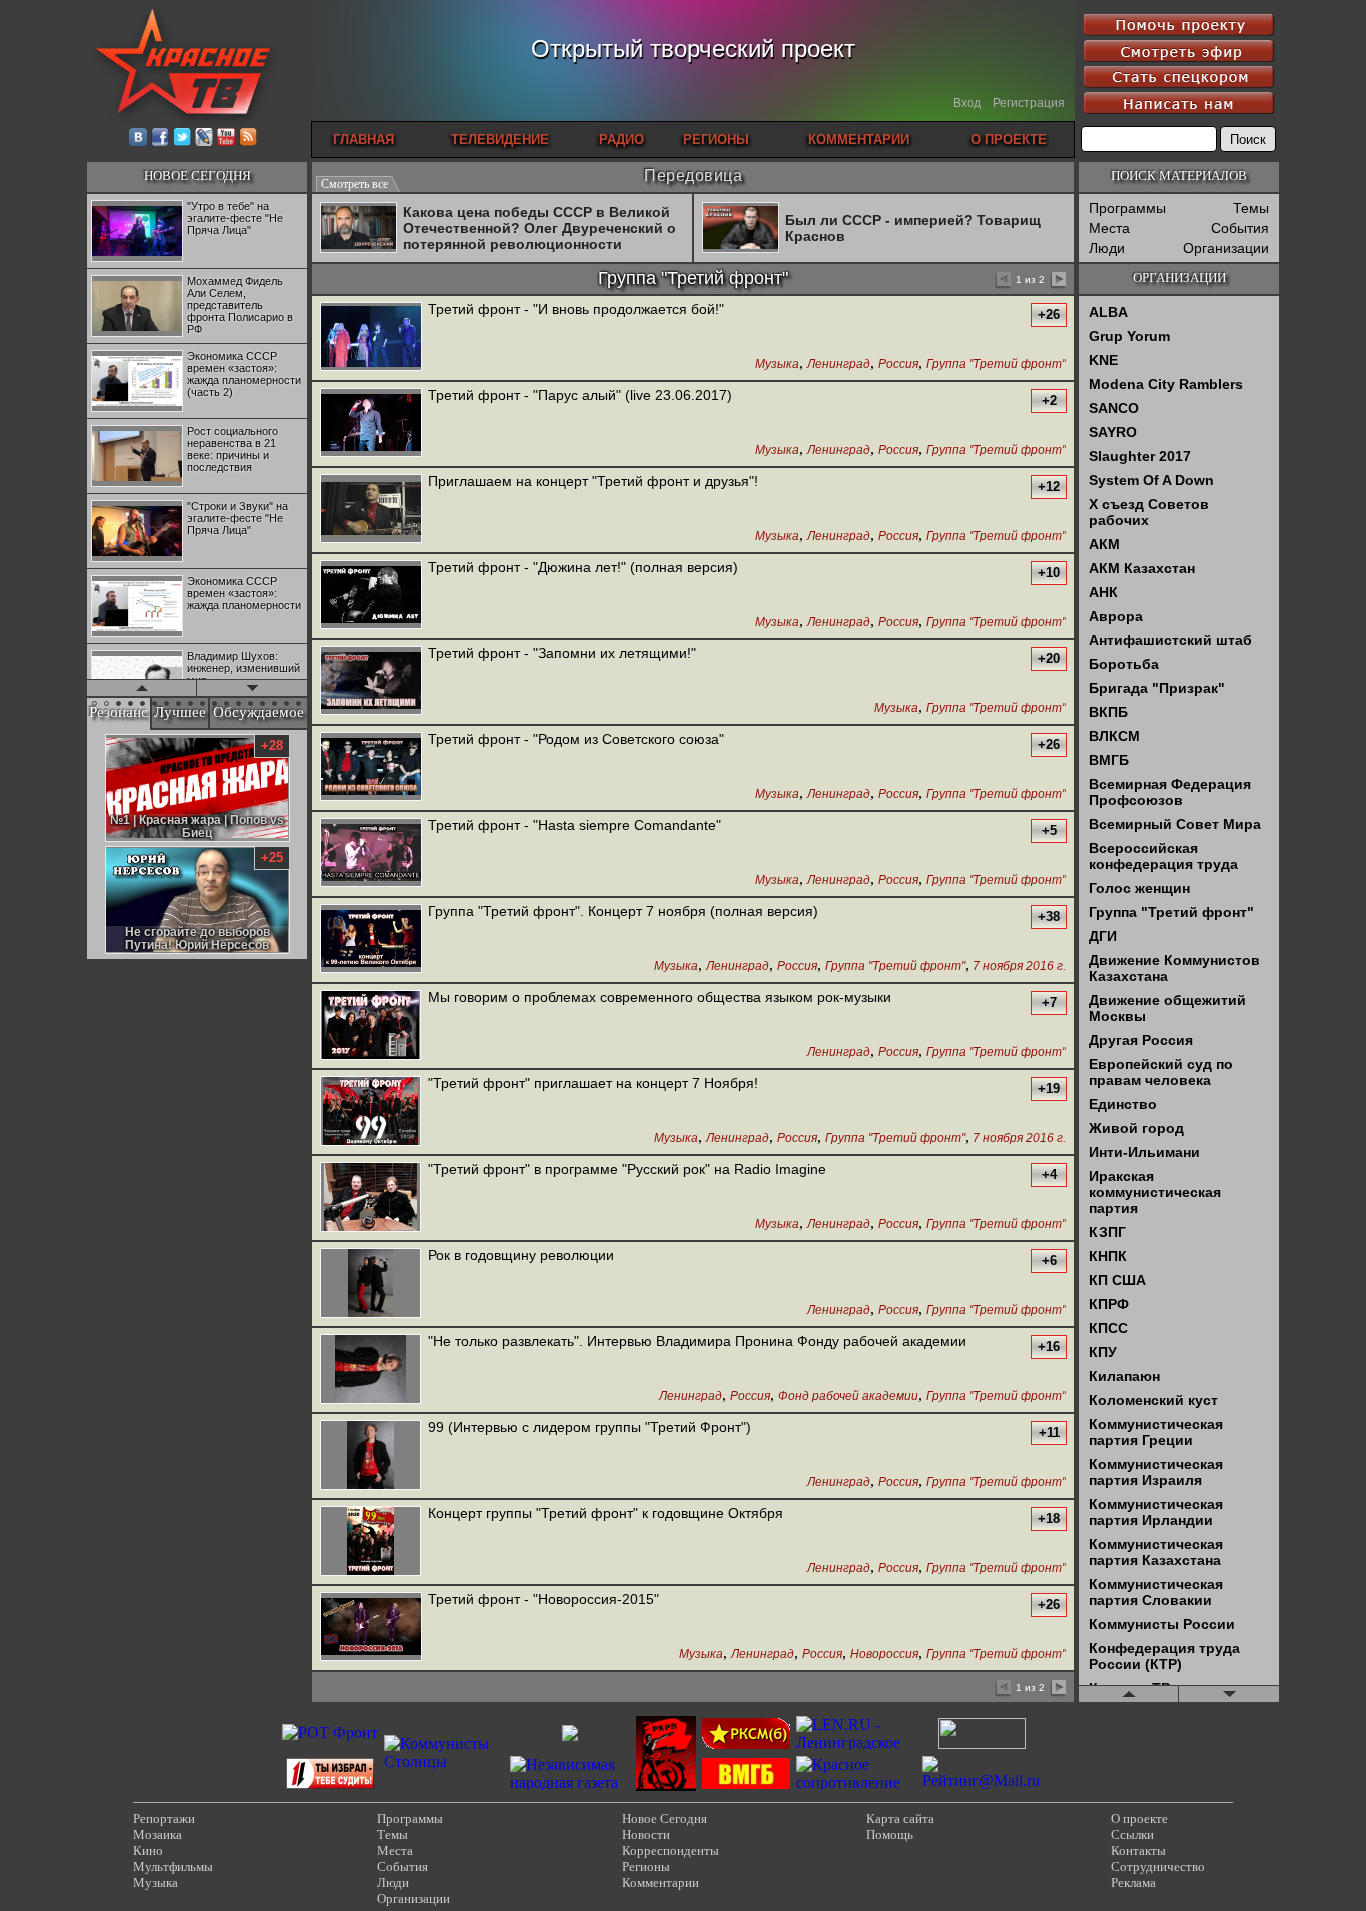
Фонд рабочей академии (848, 1396)
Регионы (646, 1866)
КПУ (1103, 1352)
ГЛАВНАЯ (363, 139)
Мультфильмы (173, 1866)
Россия (898, 364)
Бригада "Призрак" (1157, 688)
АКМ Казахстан (1142, 568)
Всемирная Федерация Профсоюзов (1170, 792)
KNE (1103, 360)
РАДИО (621, 139)
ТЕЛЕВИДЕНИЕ (500, 139)
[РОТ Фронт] (330, 1732)
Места (1109, 228)
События (1240, 228)
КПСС (1108, 1328)
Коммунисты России (1162, 1624)
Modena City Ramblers (1166, 384)
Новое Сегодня (664, 1818)
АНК (1103, 592)
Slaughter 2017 (1140, 456)
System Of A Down (1151, 480)
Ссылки (1132, 1834)
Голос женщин (1139, 888)
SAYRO (1113, 432)
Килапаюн (1124, 1376)
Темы (1251, 208)
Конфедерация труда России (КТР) (1164, 1656)
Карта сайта (900, 1818)
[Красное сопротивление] (856, 1782)
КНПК (1108, 1256)
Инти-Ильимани (1144, 1152)
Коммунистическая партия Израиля (1156, 1472)
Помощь (889, 1834)
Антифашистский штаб (1170, 640)
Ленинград (838, 364)
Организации (1226, 248)
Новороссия (884, 1654)
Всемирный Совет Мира (1175, 824)
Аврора (1116, 616)
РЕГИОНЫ (716, 139)
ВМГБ (1109, 760)
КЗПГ (1107, 1232)
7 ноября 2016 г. (1019, 966)
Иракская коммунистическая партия (1155, 1192)
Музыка (777, 364)
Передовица (693, 175)
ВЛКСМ (1114, 736)
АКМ (1104, 544)
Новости (646, 1834)
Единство (1123, 1104)
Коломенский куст (1153, 1400)
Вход (967, 103)
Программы (1127, 208)
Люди (1107, 248)
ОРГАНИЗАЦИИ (1179, 277)
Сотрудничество (1158, 1866)
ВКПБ (1108, 712)
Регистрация (1029, 103)
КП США (1117, 1280)
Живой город (1136, 1128)
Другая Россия (1141, 1040)
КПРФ (1109, 1304)
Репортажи (164, 1818)
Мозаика (157, 1834)
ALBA (1108, 312)
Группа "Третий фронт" (996, 364)
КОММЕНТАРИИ (858, 139)
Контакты (1138, 1850)
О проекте (1139, 1818)
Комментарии (660, 1882)
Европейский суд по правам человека (1161, 1072)
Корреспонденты (670, 1850)
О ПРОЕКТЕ (1009, 139)
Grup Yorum (1129, 336)
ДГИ (1103, 936)
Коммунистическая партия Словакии (1156, 1592)
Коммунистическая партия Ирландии (1156, 1512)
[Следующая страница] (1057, 280)
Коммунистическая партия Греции (1156, 1432)
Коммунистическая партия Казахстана (1156, 1552)
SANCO (1114, 408)
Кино (148, 1850)
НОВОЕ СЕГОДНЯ (197, 175)
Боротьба (1124, 664)
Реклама (1133, 1882)
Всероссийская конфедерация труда (1163, 856)
